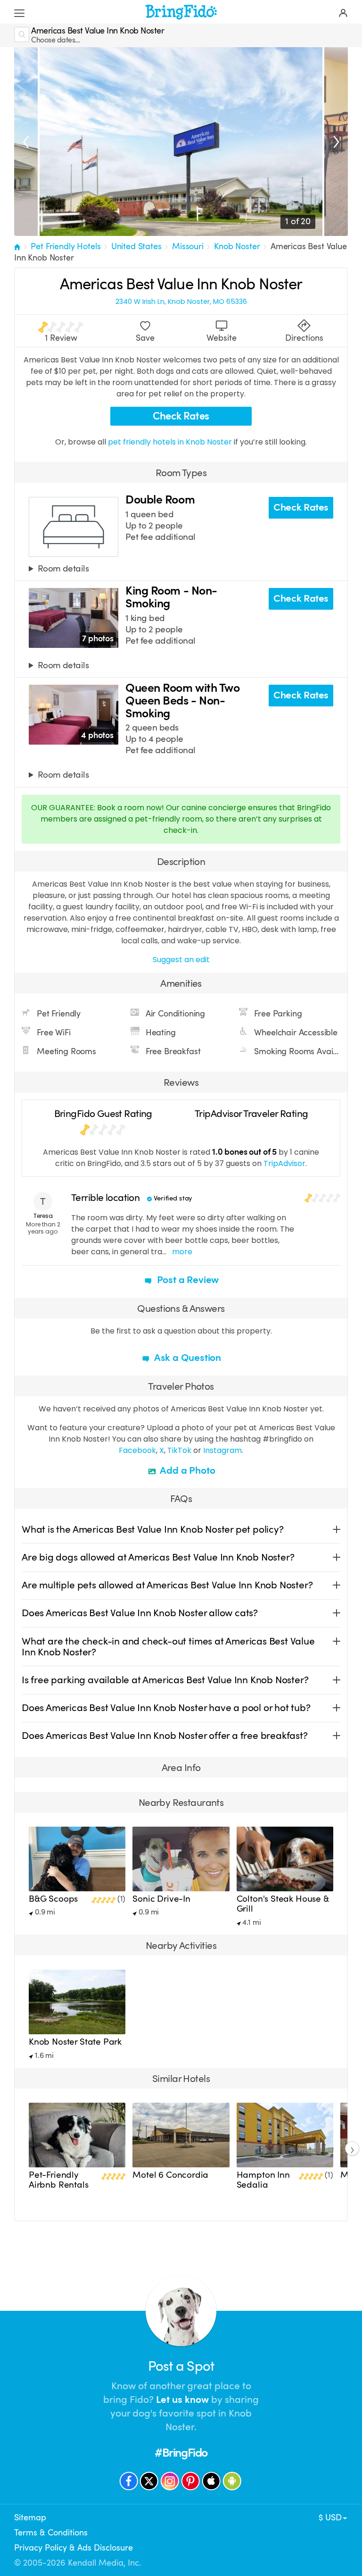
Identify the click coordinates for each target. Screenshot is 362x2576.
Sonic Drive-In (161, 1899)
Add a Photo (187, 1470)
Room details (63, 569)
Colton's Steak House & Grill (283, 1904)
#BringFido (181, 2453)
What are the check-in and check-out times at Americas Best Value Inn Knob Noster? (168, 1647)
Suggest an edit (181, 960)
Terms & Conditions (51, 2533)
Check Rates (181, 416)
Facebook (137, 1450)
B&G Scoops (53, 1899)
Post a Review (187, 1280)
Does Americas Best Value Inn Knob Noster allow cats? (140, 1613)
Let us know (182, 2400)
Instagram (222, 1450)
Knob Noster (237, 246)
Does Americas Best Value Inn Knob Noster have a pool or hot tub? (166, 1708)
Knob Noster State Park (75, 2042)
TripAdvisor (284, 1163)
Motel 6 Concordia (170, 2175)
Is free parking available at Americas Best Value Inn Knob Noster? (165, 1680)
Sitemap (30, 2517)
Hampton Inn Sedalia (263, 2180)
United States (136, 246)
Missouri (188, 246)
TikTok (179, 1450)
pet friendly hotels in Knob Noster (171, 442)
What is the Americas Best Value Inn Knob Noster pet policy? (153, 1529)
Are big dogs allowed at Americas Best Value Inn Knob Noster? (158, 1557)
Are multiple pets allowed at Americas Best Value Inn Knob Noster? (167, 1585)
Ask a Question (187, 1358)
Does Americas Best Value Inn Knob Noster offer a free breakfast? (165, 1736)
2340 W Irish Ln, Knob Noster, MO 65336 (181, 302)
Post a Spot (181, 2366)
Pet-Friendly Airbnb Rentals (59, 2180)
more (182, 1252)
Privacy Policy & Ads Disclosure (74, 2548)
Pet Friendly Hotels (66, 246)
